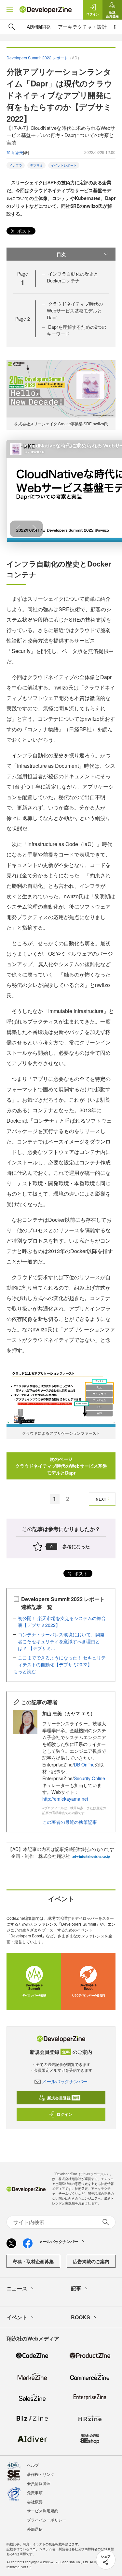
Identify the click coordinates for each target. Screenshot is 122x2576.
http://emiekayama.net (65, 1799)
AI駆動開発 (39, 27)
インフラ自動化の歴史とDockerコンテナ (73, 277)
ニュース (17, 2288)
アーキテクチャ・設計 (82, 27)
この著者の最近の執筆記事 (70, 1822)
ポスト (23, 231)
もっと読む (25, 1671)
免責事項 (35, 2492)
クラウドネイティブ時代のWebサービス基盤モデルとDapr (75, 311)
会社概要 (35, 2501)
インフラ (16, 165)
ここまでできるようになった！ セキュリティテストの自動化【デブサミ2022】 (62, 1661)
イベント (17, 2317)
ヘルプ (33, 2465)
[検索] (12, 27)
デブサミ (36, 165)
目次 (61, 254)
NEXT (101, 1499)
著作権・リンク (41, 2474)
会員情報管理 (39, 2483)
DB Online (84, 1765)
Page (23, 319)
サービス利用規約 (43, 2511)
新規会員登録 (63, 2098)
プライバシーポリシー (47, 2520)
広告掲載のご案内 (91, 2261)
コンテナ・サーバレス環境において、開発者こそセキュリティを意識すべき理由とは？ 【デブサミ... (61, 1641)
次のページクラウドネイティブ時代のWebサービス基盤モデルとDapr (61, 1466)
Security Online (89, 1778)
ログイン (64, 2114)
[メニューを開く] (10, 10)
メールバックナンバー (65, 2081)
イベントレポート (64, 165)
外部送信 (35, 2529)
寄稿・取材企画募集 (33, 2261)
